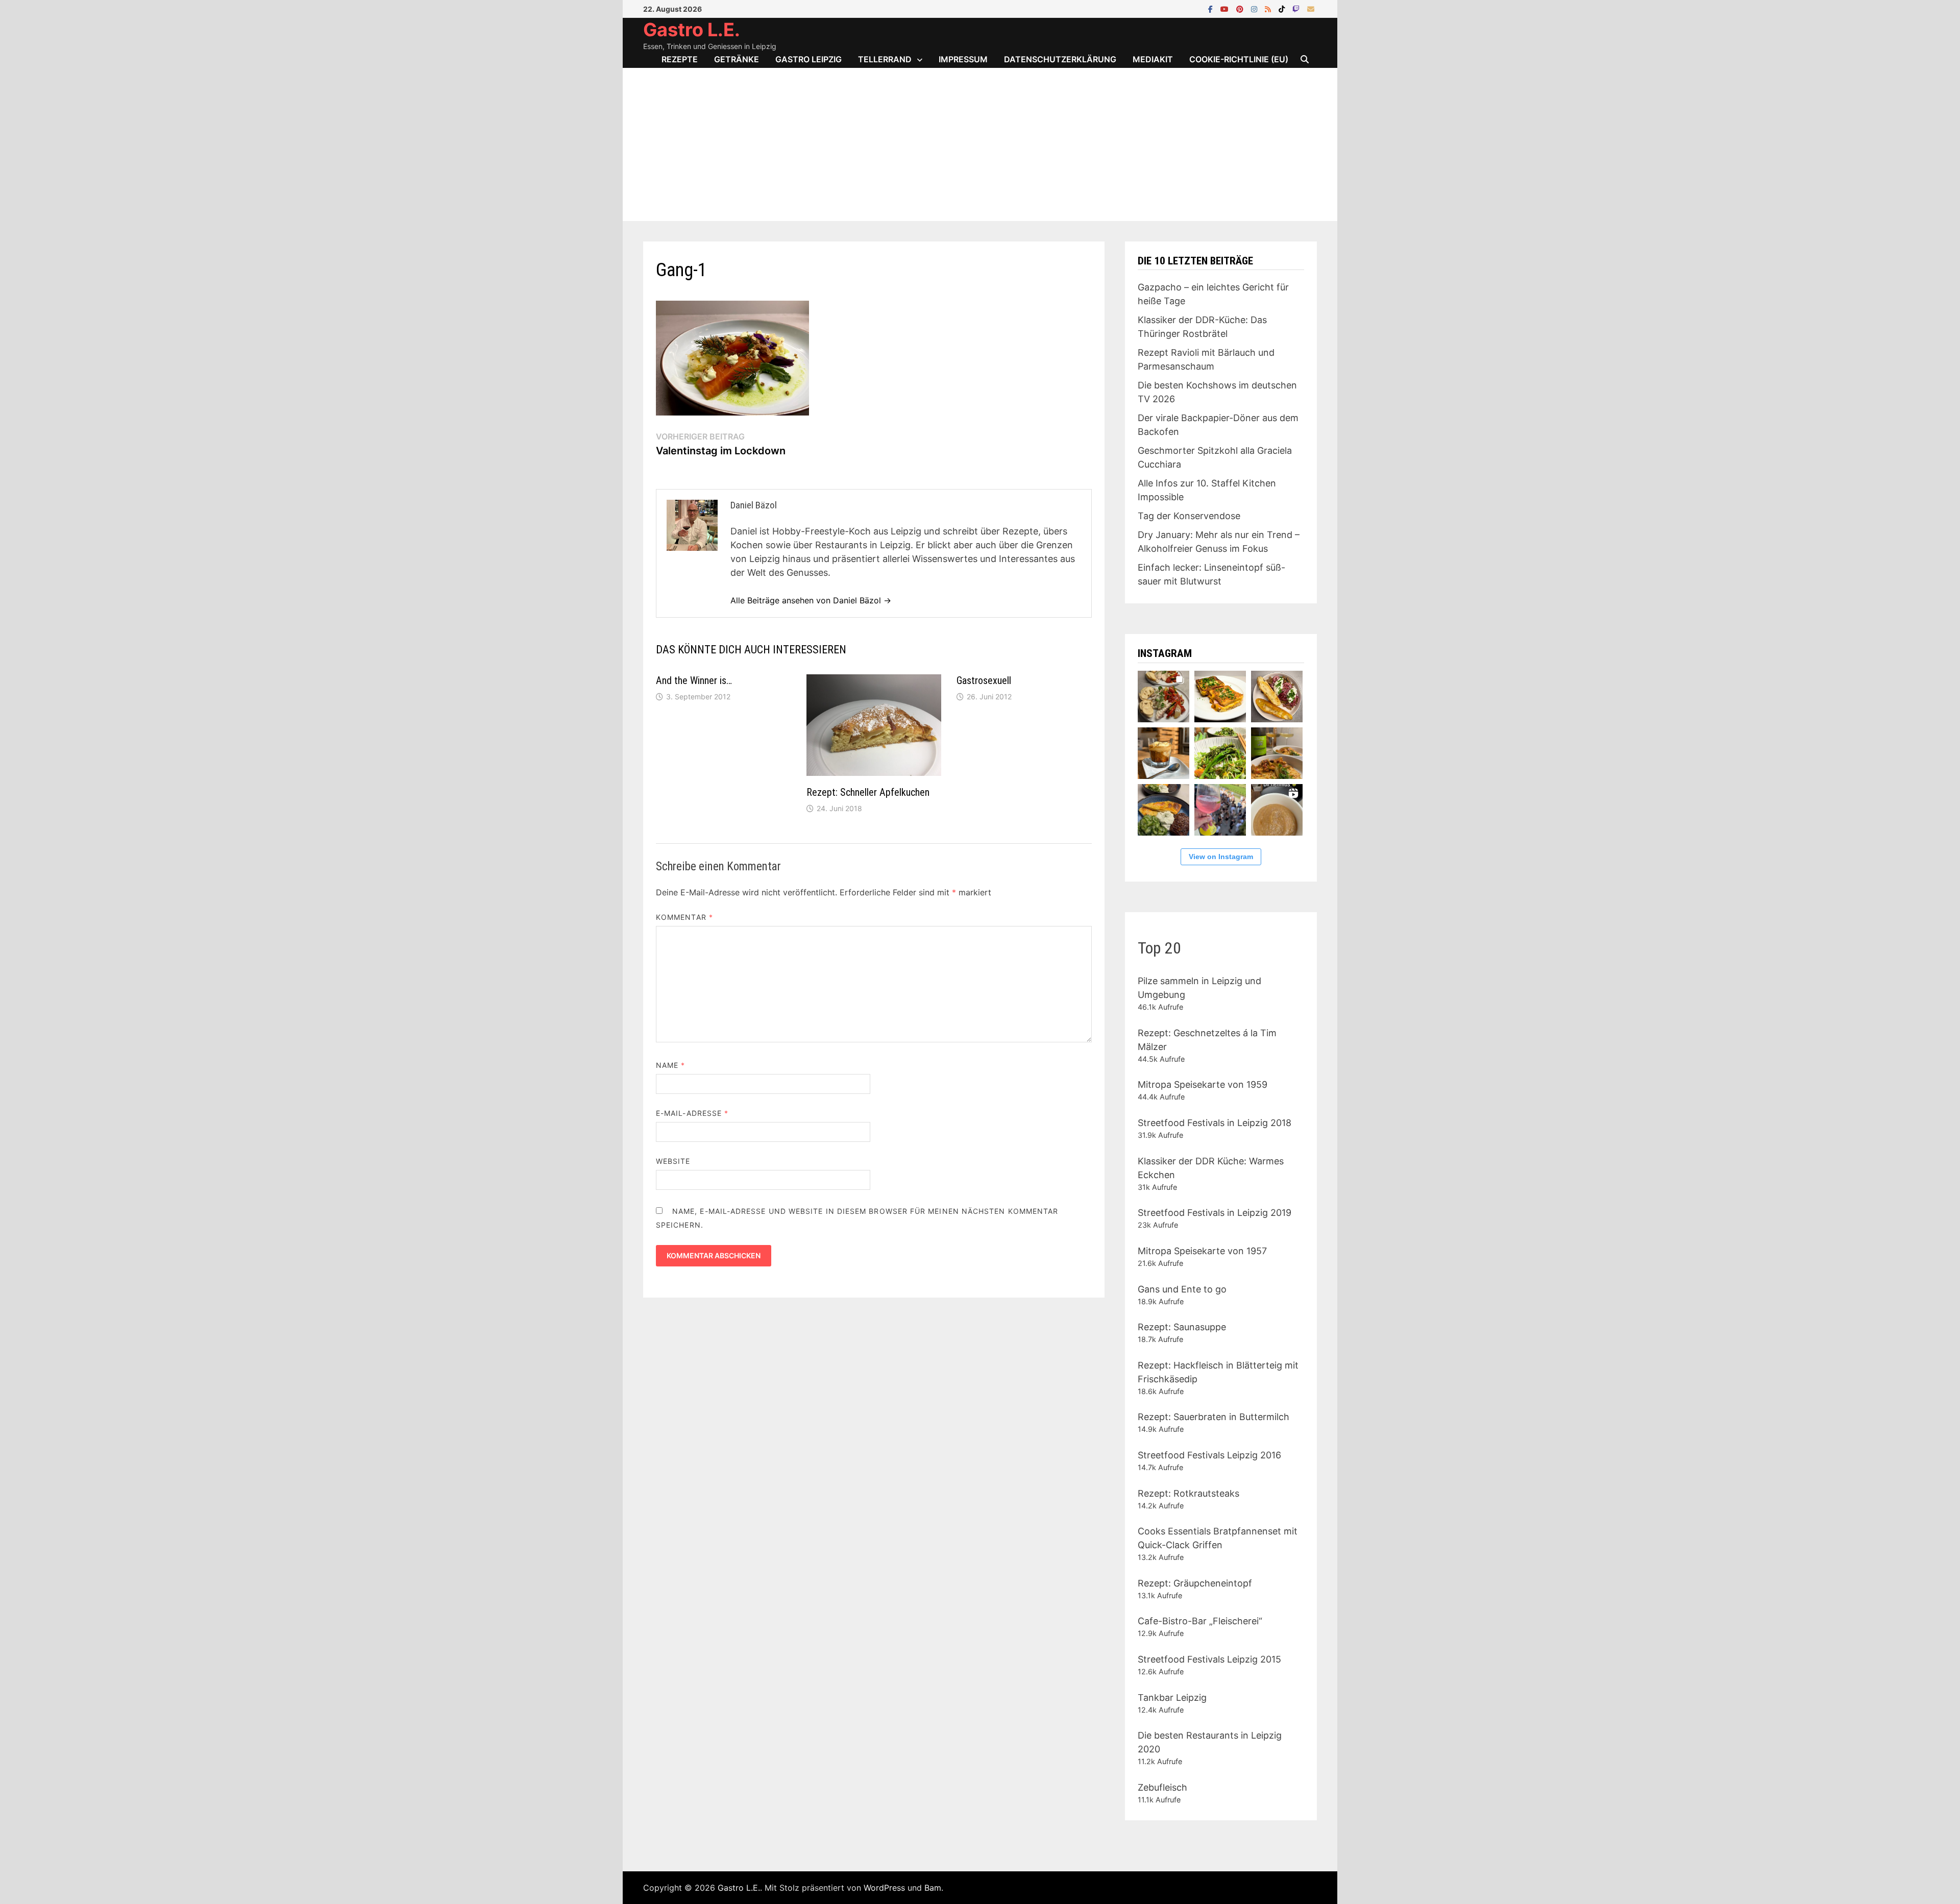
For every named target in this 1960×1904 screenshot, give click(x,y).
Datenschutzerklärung (1060, 59)
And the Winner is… (694, 680)
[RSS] (1269, 8)
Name (670, 1065)
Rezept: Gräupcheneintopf (1195, 1583)
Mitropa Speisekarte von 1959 (1203, 1084)
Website (673, 1161)
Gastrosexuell (984, 680)
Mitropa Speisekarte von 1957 (1202, 1251)
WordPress (884, 1888)
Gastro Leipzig (808, 59)
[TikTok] (1283, 8)
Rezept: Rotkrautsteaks (1189, 1493)
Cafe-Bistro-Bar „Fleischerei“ (1200, 1621)
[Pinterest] (1241, 8)
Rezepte (680, 59)
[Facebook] (1212, 8)
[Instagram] (1255, 8)
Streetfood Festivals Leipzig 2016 (1209, 1455)
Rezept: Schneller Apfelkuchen (868, 792)
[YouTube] (1226, 8)
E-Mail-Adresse (692, 1113)
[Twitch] (1297, 8)
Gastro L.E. (692, 30)
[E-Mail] (1311, 8)
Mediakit (1153, 59)
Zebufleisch (1162, 1787)
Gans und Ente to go (1182, 1289)
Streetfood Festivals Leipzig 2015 (1209, 1659)
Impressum (963, 59)
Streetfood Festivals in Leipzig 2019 (1215, 1213)
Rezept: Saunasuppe (1182, 1327)
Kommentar (684, 917)
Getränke (737, 59)
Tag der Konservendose (1189, 516)
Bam (933, 1888)
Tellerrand (885, 59)
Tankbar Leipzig (1172, 1698)
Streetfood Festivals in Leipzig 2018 (1215, 1123)
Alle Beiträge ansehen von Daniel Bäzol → (811, 600)
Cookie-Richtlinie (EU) (1239, 59)
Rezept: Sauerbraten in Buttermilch (1214, 1417)
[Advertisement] (980, 144)
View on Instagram (1221, 857)
